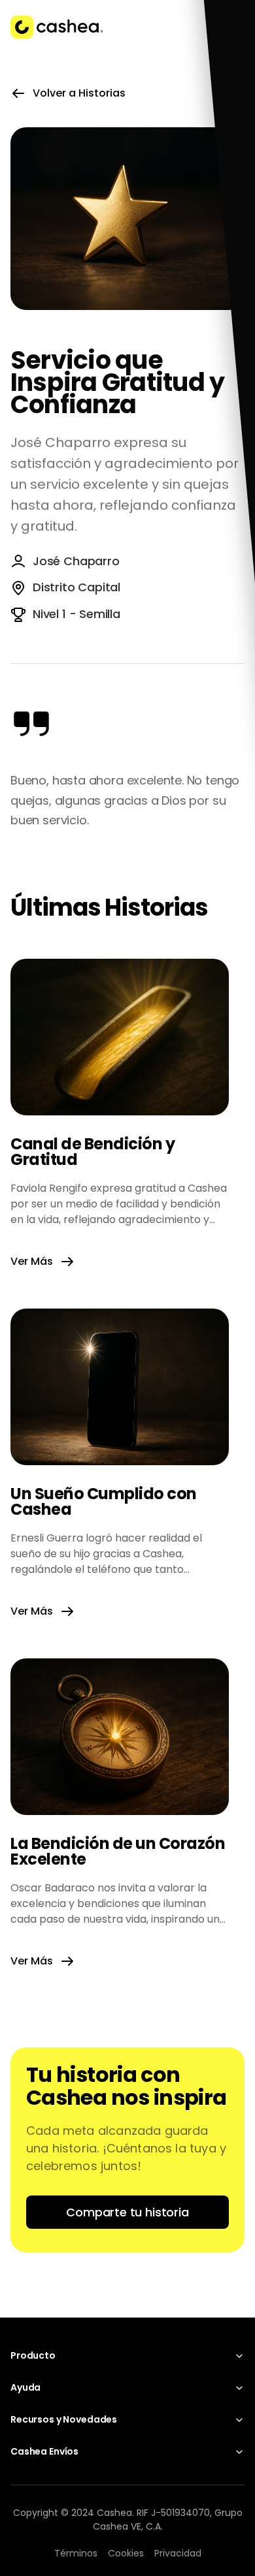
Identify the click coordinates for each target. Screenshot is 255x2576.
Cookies (126, 2553)
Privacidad (178, 2553)
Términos (76, 2553)
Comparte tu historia (127, 2212)
